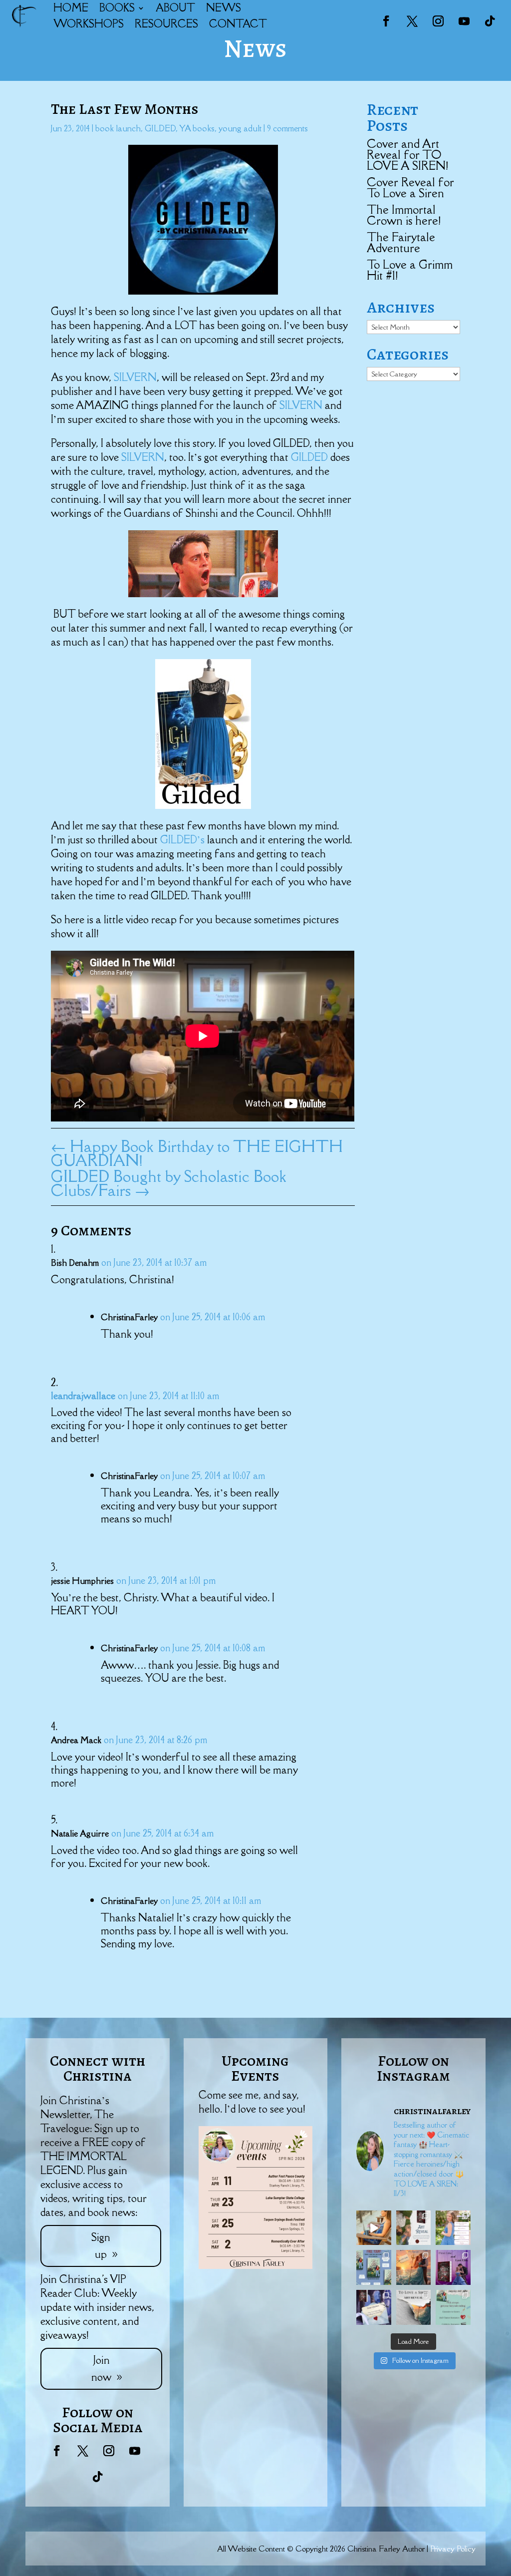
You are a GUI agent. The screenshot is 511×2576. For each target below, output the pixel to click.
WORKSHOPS (89, 24)
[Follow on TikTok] (490, 21)
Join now (101, 2369)
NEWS (224, 8)
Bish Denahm (75, 1263)
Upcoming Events (255, 2068)
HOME (71, 8)
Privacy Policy (453, 2549)
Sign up (101, 2246)
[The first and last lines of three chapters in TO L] (453, 2267)
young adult (240, 128)
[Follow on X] (412, 21)
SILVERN (135, 377)
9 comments (287, 128)
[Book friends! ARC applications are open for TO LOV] (414, 2267)
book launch (118, 128)
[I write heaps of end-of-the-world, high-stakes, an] (453, 2307)
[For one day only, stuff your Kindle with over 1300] (374, 2267)
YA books (197, 128)
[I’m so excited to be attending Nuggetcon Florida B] (453, 2228)
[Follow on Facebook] (386, 21)
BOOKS (117, 8)
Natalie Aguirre (80, 1834)
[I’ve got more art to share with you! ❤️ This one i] (414, 2228)
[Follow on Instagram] (438, 21)
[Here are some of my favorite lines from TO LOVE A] (374, 2307)
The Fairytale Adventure (401, 242)
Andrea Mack (76, 1740)
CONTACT (238, 24)
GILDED (160, 128)
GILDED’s (184, 840)
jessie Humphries (82, 1581)
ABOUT (175, 8)
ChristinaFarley (129, 1317)
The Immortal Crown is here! (404, 215)
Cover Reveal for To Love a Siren (410, 187)
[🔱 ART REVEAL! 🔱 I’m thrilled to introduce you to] (414, 2307)
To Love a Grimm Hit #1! (410, 270)
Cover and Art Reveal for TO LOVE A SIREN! (407, 155)
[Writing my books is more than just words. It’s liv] (374, 2228)
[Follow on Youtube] (464, 21)
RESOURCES (166, 24)
